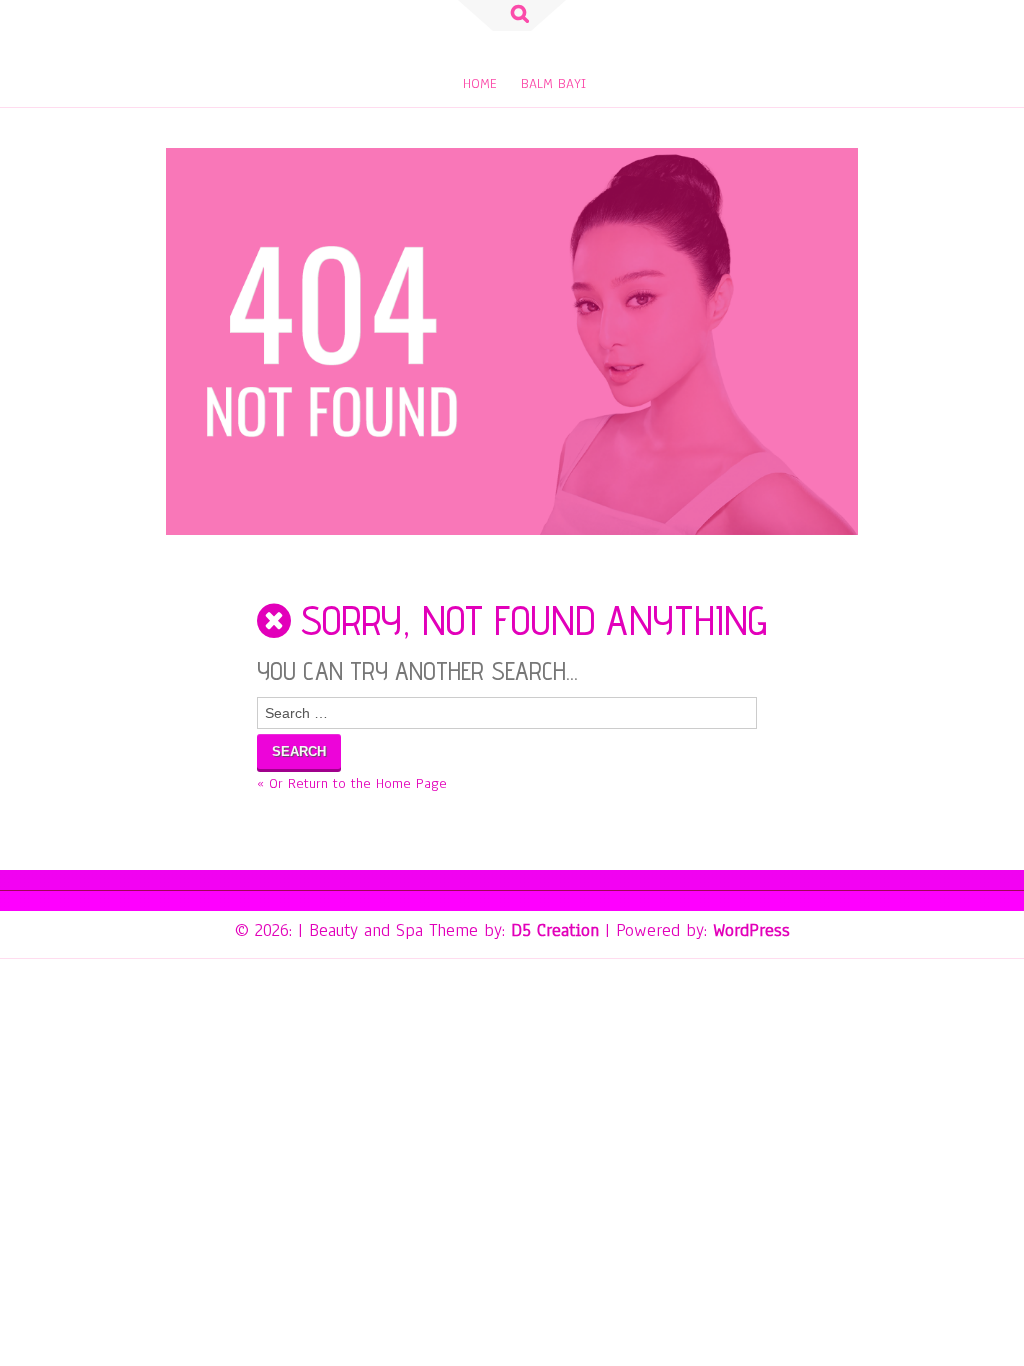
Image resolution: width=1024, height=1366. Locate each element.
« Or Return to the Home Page (352, 783)
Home (480, 83)
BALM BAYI (553, 83)
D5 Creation (555, 930)
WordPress (751, 930)
